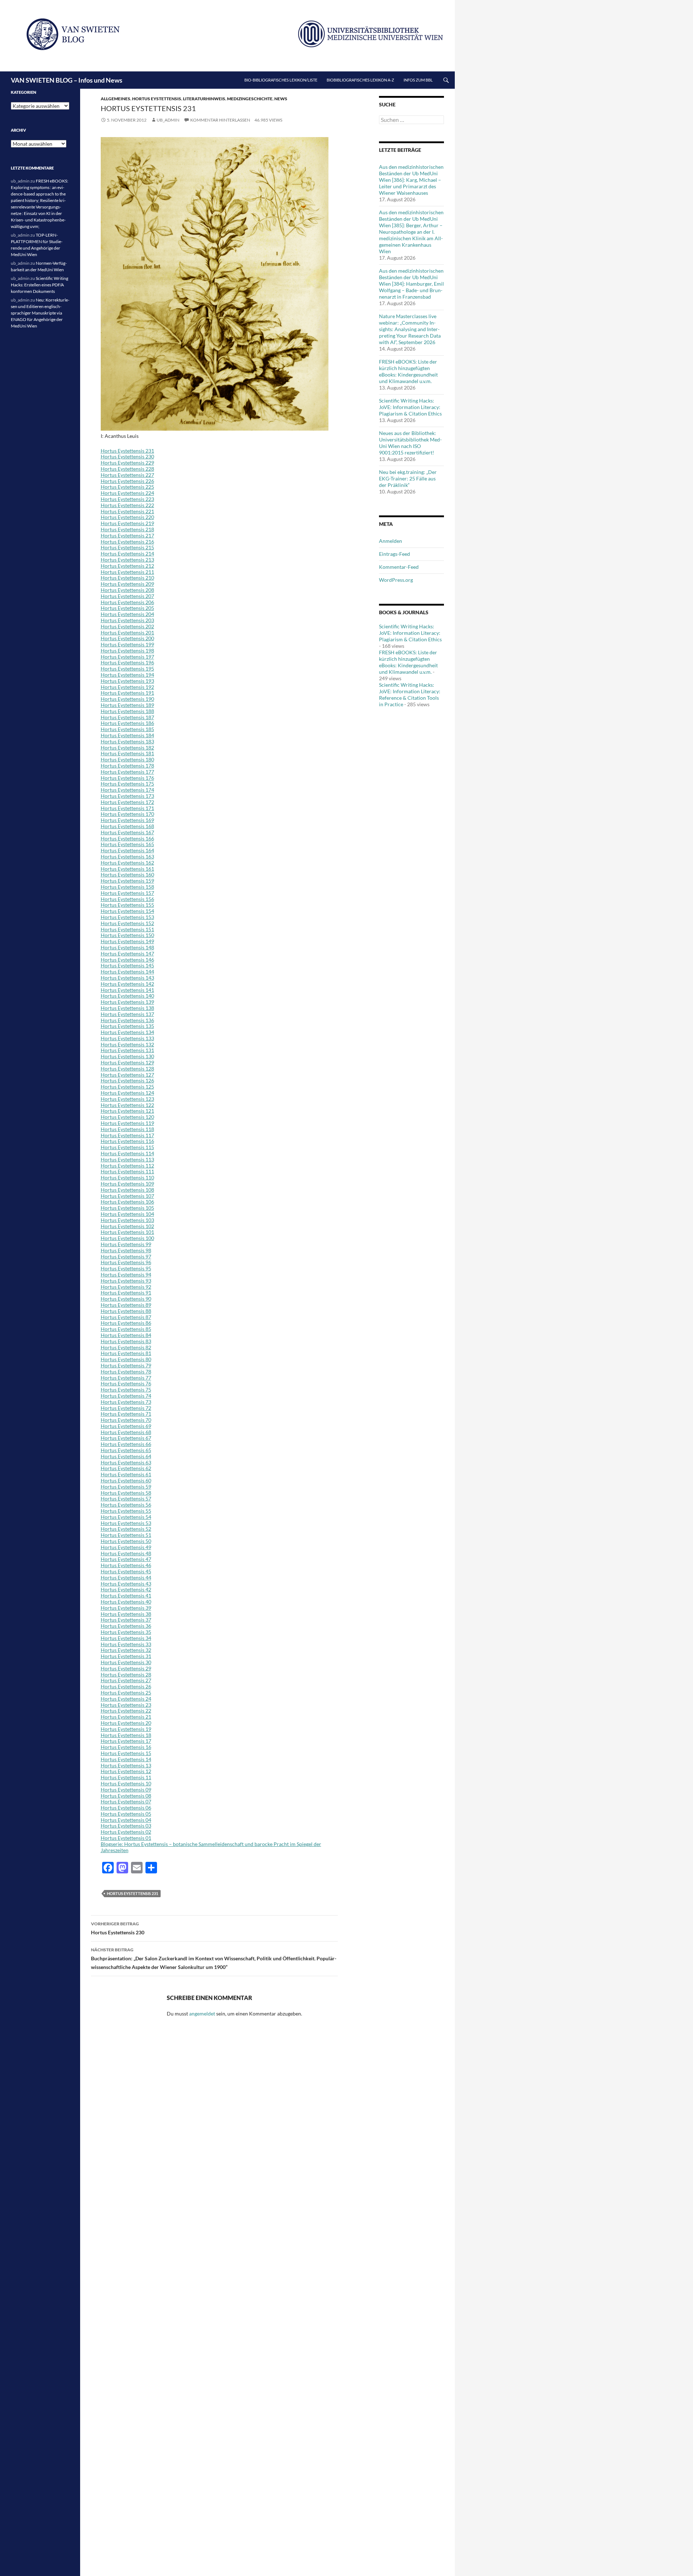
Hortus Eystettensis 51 (126, 1535)
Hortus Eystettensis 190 (127, 699)
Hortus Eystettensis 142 (127, 984)
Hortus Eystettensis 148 (127, 947)
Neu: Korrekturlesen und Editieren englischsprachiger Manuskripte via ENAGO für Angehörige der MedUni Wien (40, 313)
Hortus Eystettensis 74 (126, 1396)
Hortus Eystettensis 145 (127, 965)
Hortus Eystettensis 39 (126, 1608)
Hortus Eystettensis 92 (126, 1287)
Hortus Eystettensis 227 (127, 475)
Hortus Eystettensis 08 (126, 1796)
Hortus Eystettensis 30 (126, 1662)
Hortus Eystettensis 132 (127, 1044)
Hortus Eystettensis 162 (127, 863)
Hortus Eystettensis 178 (127, 766)
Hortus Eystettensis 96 (126, 1262)
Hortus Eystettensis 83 (126, 1341)
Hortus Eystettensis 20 (126, 1723)
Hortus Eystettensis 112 (127, 1166)
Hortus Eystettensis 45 (126, 1571)
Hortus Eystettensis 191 (127, 693)
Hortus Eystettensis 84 (126, 1335)
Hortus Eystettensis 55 (126, 1511)
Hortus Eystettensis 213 (127, 560)
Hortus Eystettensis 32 (126, 1650)
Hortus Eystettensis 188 (127, 711)
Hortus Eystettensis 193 (127, 681)
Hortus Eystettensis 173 (127, 796)
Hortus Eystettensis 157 (127, 893)
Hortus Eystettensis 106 (127, 1202)
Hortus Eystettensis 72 (126, 1408)
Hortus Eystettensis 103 (127, 1220)
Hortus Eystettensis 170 (127, 814)
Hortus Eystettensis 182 (127, 748)
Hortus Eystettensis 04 (126, 1820)
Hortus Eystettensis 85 (126, 1329)
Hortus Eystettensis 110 (127, 1177)
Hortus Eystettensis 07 (126, 1801)
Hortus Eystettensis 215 (127, 547)
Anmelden (391, 541)
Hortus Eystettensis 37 (126, 1620)
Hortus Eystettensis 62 (126, 1468)
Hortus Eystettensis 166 (127, 838)
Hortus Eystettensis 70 (126, 1420)
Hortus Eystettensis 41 (126, 1595)
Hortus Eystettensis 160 (127, 874)
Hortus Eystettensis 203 (127, 620)
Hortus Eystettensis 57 (126, 1498)
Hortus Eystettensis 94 (126, 1274)
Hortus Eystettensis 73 (126, 1402)
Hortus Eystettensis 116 (127, 1141)
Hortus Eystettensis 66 (126, 1444)
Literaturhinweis (204, 99)
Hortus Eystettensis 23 (126, 1705)
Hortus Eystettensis (157, 99)
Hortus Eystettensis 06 (126, 1808)
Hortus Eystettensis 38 (126, 1614)
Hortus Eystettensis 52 (126, 1529)
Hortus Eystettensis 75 (126, 1390)
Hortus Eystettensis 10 (126, 1783)
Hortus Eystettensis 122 (127, 1105)
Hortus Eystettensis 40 (126, 1602)
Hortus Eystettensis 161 (127, 869)
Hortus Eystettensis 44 (126, 1577)
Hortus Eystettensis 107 (127, 1196)
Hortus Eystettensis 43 (126, 1584)
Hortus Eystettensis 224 (127, 493)
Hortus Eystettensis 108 (127, 1190)
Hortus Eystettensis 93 (126, 1281)
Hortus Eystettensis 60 (126, 1480)
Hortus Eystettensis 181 (127, 753)
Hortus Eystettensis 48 (126, 1553)
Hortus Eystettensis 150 (127, 935)
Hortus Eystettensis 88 (126, 1311)
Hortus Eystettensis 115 (127, 1147)
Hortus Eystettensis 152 (127, 923)
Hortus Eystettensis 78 (126, 1371)
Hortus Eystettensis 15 (126, 1753)
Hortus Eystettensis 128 (127, 1069)
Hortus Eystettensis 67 (126, 1438)
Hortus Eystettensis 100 (127, 1238)
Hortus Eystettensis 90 (126, 1299)
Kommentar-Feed (399, 567)
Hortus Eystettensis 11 (126, 1777)
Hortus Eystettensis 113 (127, 1159)
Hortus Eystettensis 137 (127, 1014)
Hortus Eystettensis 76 (126, 1383)
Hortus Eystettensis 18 (126, 1735)
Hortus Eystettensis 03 (126, 1826)
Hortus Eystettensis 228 (127, 469)
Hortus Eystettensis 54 (126, 1517)
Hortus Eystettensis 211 (127, 572)
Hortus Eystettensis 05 (126, 1814)
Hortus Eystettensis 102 (127, 1226)
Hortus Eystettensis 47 (126, 1559)
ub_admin (168, 120)
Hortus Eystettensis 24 (126, 1699)
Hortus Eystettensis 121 (127, 1111)
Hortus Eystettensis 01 (126, 1838)
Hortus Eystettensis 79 (126, 1365)
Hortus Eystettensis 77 (126, 1378)
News (281, 99)
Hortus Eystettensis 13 (126, 1765)
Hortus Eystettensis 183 (127, 741)
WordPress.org (396, 580)
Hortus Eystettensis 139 (127, 1002)
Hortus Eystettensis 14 (126, 1759)
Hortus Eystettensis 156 (127, 899)
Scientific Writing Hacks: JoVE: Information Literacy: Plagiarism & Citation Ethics (410, 407)
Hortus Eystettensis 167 (127, 832)
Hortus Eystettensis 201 (127, 632)
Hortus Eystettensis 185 (127, 729)
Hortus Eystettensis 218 (127, 529)
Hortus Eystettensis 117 (127, 1135)
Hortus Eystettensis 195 (127, 669)
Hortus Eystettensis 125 (127, 1087)
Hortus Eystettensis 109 (127, 1184)
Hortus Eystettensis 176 (127, 778)
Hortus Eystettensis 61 (126, 1474)
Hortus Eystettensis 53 (126, 1523)
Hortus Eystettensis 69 (126, 1426)
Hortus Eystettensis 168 (127, 826)
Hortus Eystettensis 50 (126, 1541)
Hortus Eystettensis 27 (126, 1680)
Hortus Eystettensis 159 (127, 881)
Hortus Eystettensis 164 (127, 850)
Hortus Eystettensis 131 (127, 1050)
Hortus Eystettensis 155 (127, 905)
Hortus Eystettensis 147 (127, 953)
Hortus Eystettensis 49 (126, 1547)
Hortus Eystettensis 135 (127, 1026)
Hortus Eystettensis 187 (127, 717)
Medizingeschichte (250, 99)
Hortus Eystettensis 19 (126, 1729)
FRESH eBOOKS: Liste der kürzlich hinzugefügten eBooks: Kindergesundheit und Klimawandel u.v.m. (408, 371)
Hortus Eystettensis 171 (127, 808)
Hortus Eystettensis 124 (127, 1093)
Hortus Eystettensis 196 (127, 662)
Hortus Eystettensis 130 (127, 1056)
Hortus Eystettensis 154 (127, 911)
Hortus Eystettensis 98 (126, 1250)
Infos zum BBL (418, 80)
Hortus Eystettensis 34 (126, 1638)
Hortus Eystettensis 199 (127, 644)
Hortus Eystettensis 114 (127, 1153)
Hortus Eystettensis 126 (127, 1080)
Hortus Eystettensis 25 (126, 1693)
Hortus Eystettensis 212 (127, 566)
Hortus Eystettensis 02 (126, 1832)
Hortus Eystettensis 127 (127, 1075)
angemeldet (202, 2014)
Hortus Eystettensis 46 (126, 1565)
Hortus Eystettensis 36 (126, 1626)
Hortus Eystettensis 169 (127, 820)
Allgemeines (115, 99)
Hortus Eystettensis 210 (127, 578)
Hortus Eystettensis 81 (126, 1353)
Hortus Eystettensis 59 (126, 1487)
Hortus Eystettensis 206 (127, 602)
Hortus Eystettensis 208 (127, 590)
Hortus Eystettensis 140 (127, 996)
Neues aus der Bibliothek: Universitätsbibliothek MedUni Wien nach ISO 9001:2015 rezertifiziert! (410, 443)
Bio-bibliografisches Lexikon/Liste (281, 80)
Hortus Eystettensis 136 (127, 1020)
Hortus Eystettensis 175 (127, 784)
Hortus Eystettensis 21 (126, 1717)
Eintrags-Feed (395, 554)
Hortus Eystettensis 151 (127, 929)
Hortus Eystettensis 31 (126, 1656)
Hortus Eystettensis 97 (126, 1256)
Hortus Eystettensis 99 (126, 1244)
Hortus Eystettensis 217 (127, 535)
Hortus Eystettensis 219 (127, 523)
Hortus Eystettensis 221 (127, 511)
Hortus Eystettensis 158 (127, 887)
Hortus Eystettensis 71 (126, 1414)
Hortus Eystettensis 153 (127, 917)
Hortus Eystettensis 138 (127, 1008)
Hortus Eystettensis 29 (126, 1668)
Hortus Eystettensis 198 (127, 650)
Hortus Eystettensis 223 (127, 499)
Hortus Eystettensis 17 (126, 1741)
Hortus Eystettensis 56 (126, 1505)
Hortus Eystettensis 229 (127, 463)
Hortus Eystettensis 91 (126, 1293)
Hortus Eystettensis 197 (127, 657)
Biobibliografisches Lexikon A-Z (360, 80)
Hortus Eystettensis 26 (126, 1686)
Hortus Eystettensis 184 (127, 735)
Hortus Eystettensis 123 (127, 1099)
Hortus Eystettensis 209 (127, 584)
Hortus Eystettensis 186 (127, 723)
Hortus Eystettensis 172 (127, 802)
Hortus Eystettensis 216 (127, 542)
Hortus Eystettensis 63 (126, 1462)
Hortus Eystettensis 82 (126, 1347)
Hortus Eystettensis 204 (127, 614)
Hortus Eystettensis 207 (127, 596)
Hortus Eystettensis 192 (127, 687)
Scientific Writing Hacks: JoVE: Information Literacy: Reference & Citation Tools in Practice (410, 694)
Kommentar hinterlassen (220, 120)
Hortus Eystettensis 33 (126, 1644)
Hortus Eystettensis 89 (126, 1305)
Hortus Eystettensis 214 (127, 553)
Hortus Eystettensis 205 (127, 608)
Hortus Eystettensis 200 (127, 638)
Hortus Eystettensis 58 (126, 1493)
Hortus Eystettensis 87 (126, 1317)
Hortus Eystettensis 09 (126, 1790)
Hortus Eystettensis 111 (127, 1171)
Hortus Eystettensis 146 (127, 960)
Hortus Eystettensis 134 (127, 1032)
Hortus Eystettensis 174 (127, 790)
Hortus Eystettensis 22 (126, 1711)
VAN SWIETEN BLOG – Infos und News (67, 80)
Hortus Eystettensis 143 (127, 978)
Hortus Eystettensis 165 (127, 844)
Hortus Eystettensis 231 (127, 451)
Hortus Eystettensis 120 (127, 1117)
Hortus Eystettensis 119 (127, 1123)
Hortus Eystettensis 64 (126, 1456)
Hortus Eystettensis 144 (127, 972)
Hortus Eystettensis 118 (127, 1129)
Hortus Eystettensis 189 (127, 705)
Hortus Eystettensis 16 (126, 1747)
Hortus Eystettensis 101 (127, 1232)
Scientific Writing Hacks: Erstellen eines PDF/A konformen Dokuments (40, 285)
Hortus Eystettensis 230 (127, 456)
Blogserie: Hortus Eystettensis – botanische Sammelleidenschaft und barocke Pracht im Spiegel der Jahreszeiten (211, 1847)
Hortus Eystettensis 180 (127, 759)
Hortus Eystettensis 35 (126, 1632)
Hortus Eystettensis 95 (126, 1268)
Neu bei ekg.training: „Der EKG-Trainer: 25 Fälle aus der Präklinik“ (408, 478)
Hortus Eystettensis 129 (127, 1062)
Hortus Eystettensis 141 (127, 990)
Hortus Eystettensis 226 (127, 481)
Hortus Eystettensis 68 (126, 1432)
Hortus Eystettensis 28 (126, 1674)
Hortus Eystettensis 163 (127, 856)
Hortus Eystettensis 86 (126, 1323)
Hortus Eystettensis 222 (127, 505)
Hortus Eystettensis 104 (127, 1214)
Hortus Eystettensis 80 (126, 1359)
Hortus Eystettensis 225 (127, 487)
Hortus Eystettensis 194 (127, 675)
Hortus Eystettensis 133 (127, 1038)
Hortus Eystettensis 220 (127, 517)
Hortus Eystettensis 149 (127, 941)
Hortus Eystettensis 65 (126, 1450)
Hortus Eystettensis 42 (126, 1589)
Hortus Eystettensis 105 (127, 1208)
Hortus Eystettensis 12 (126, 1771)
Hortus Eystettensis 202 (127, 626)
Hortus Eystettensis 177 (127, 772)
